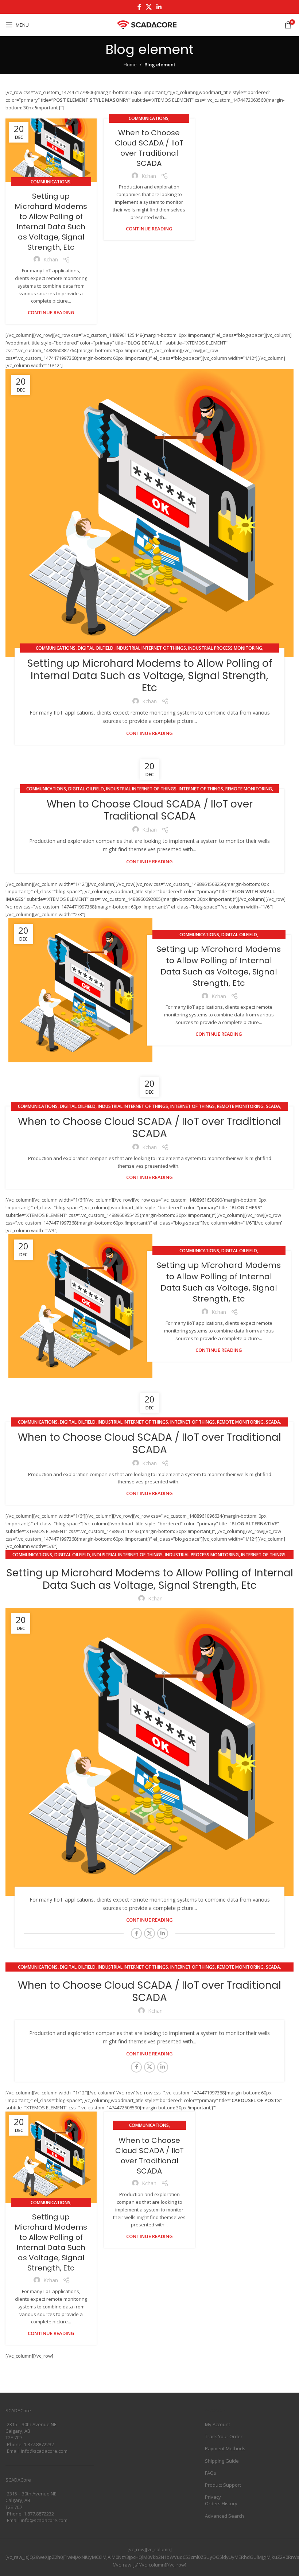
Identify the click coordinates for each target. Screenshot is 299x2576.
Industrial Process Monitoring (225, 648)
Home (130, 65)
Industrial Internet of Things (151, 648)
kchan (51, 259)
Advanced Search (224, 2516)
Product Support (223, 2485)
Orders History (221, 2503)
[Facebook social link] (139, 7)
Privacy (213, 2497)
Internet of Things (201, 789)
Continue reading (51, 312)
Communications (51, 182)
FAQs (211, 2473)
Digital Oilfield (96, 648)
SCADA (273, 1106)
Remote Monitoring (249, 789)
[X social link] (149, 7)
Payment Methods (225, 2448)
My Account (218, 2424)
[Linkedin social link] (159, 7)
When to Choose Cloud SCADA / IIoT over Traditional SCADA (149, 148)
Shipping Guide (222, 2461)
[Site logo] (150, 24)
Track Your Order (224, 2436)
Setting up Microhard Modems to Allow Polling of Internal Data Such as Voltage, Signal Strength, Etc (51, 222)
